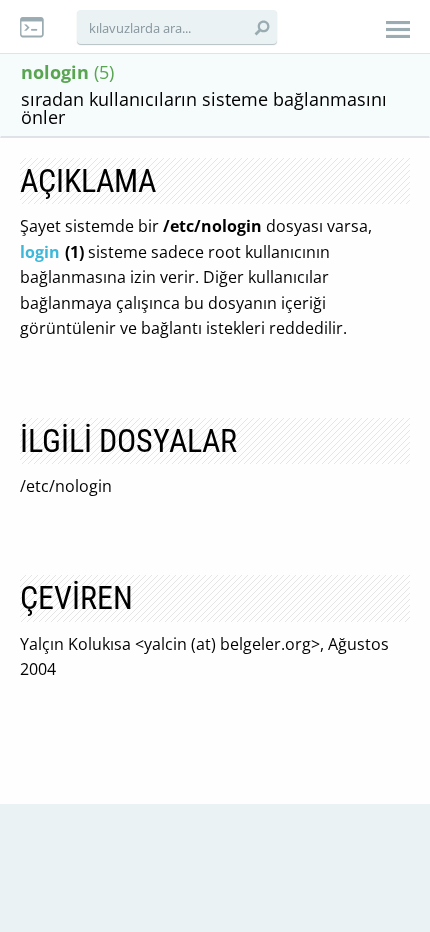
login (40, 252)
